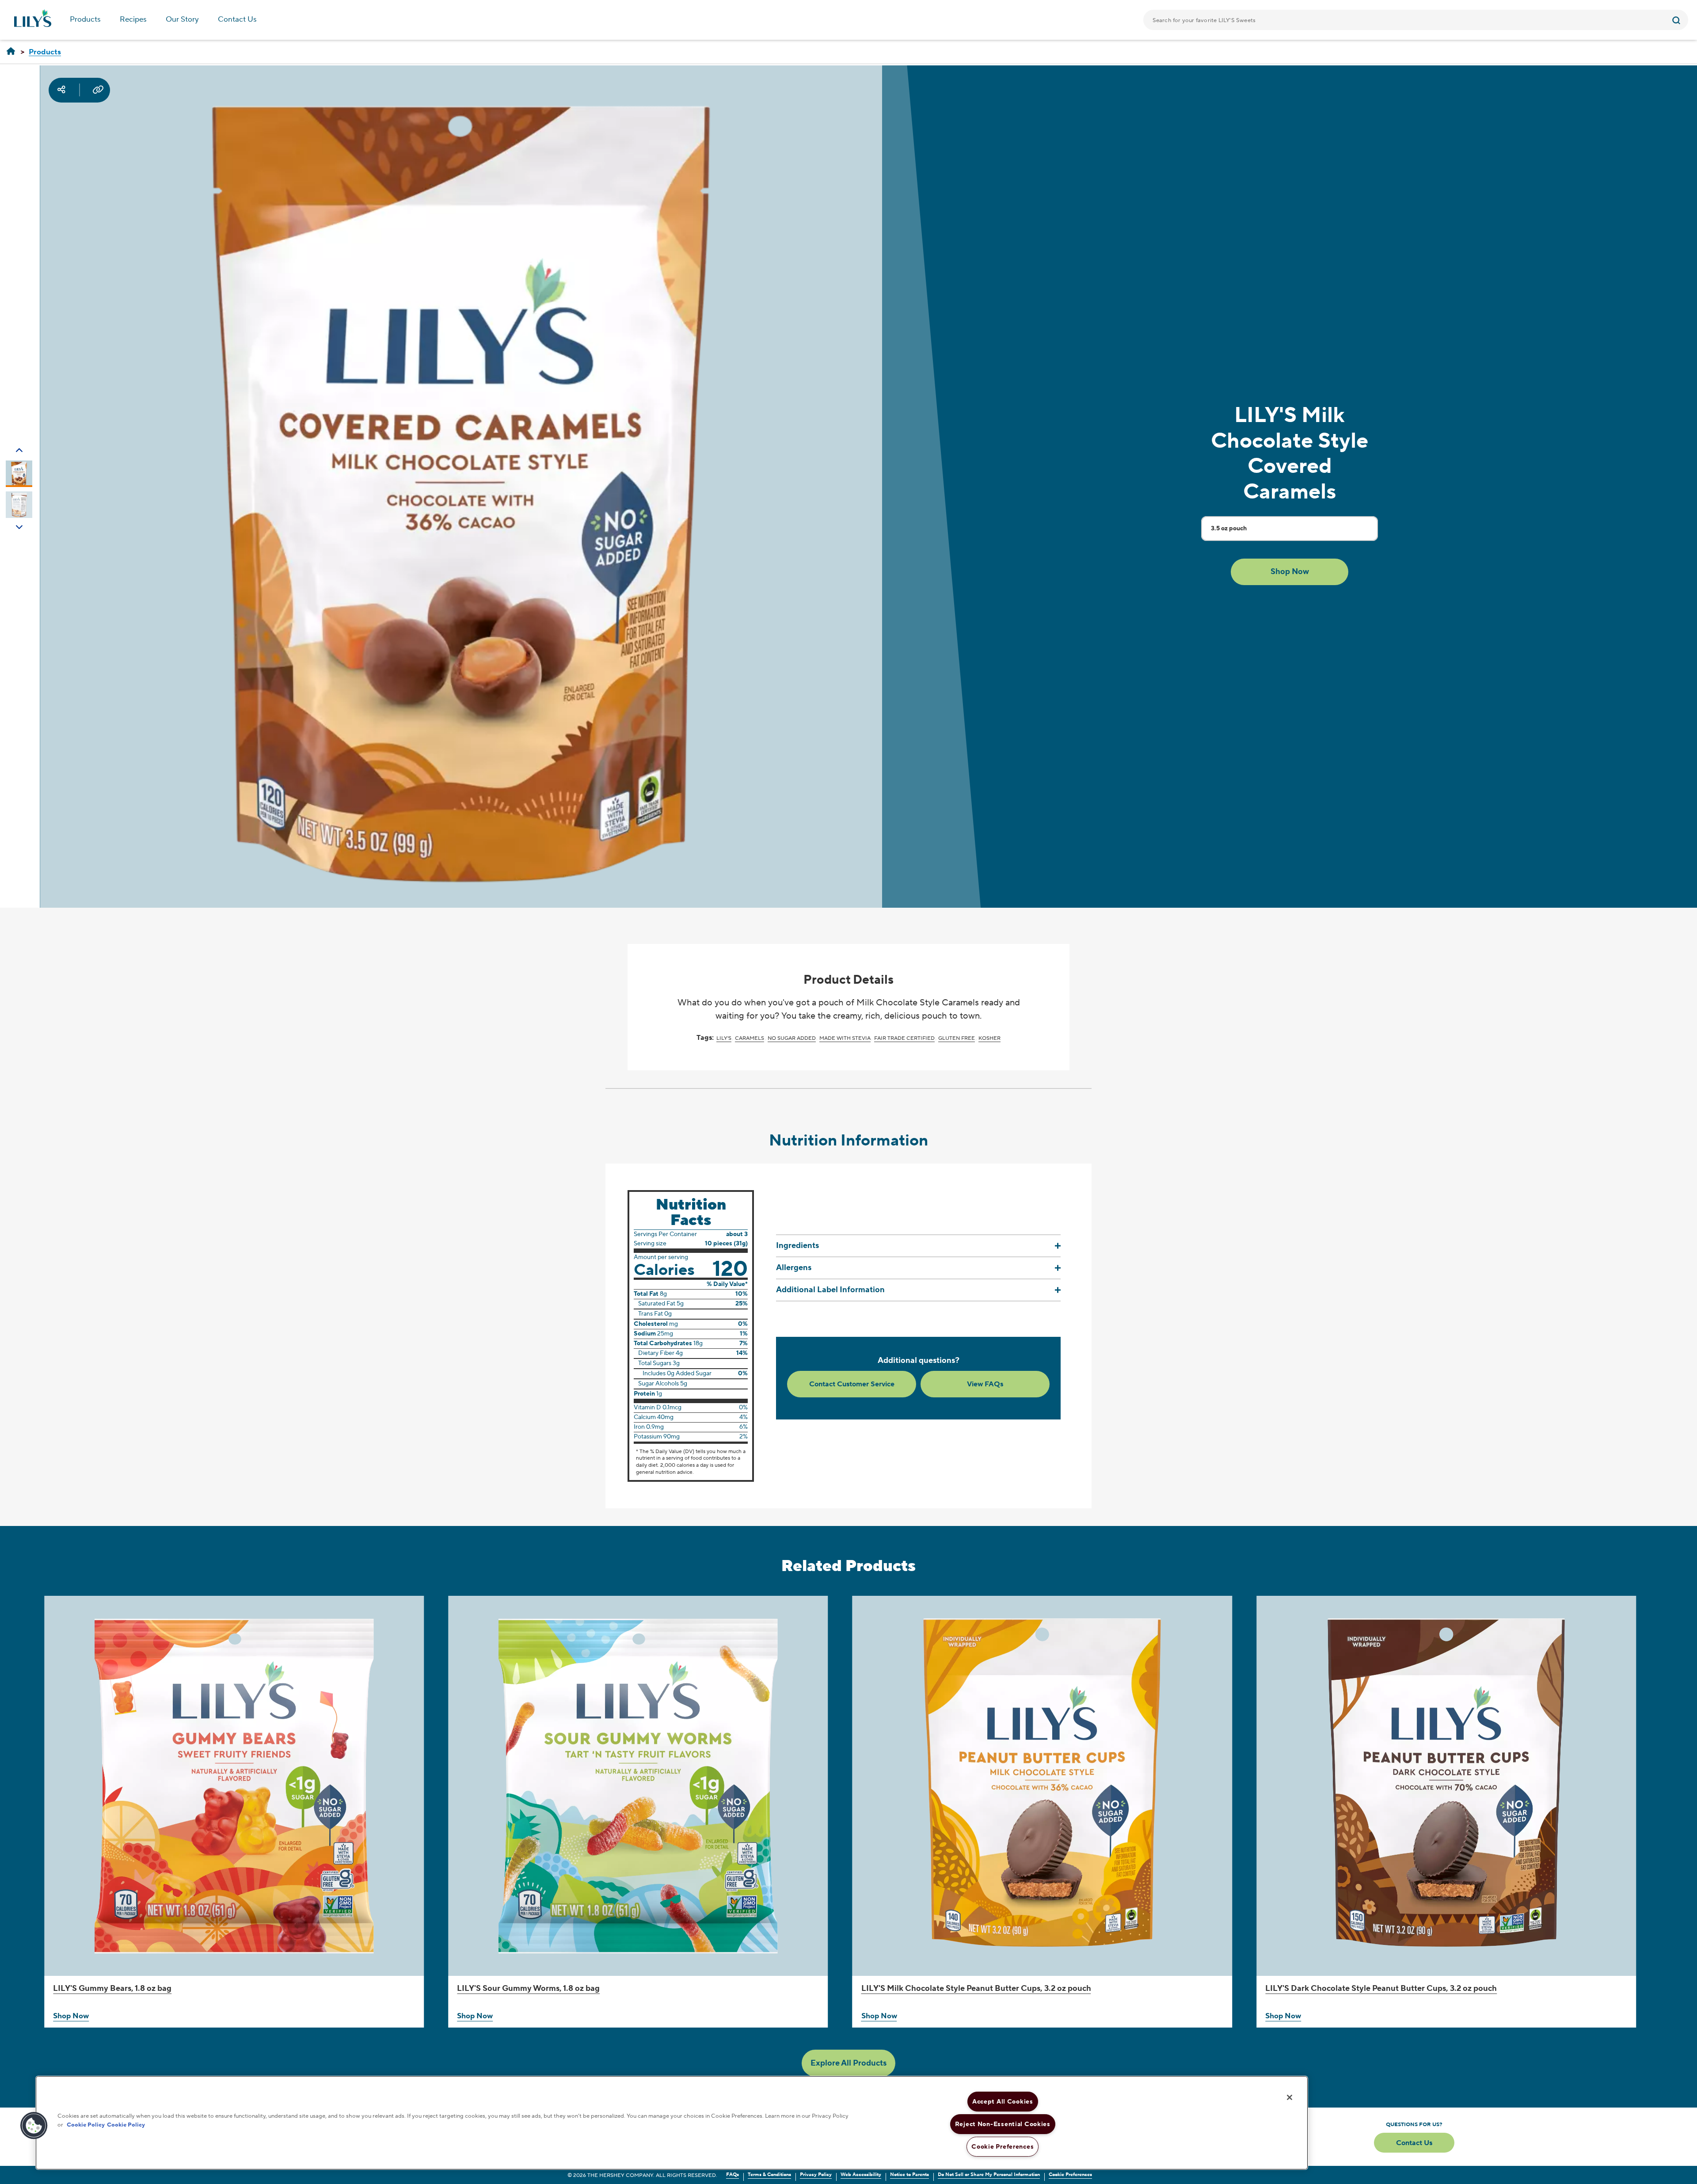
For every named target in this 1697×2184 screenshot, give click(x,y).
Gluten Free (957, 1038)
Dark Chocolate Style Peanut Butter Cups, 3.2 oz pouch (1381, 1988)
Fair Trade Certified (904, 1038)
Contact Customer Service (852, 1384)
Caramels (750, 1038)
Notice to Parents (909, 2175)
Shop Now (71, 2016)
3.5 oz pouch (1229, 532)
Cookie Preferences (1070, 2175)
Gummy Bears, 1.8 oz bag (112, 1988)
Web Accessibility (861, 2175)
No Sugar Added (792, 1038)
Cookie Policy (86, 2124)
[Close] (1290, 2097)
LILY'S (724, 1038)
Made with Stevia (845, 1038)
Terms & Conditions (769, 2175)
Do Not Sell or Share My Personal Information (989, 2175)
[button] (1290, 572)
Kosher (989, 1038)
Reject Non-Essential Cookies (1003, 2124)
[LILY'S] (11, 52)
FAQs (732, 2175)
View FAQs (985, 1384)
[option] (19, 474)
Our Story (182, 19)
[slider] (848, 1816)
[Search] (1677, 20)
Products (85, 19)
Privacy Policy (816, 2175)
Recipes (133, 19)
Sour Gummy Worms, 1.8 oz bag (528, 1988)
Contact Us (237, 19)
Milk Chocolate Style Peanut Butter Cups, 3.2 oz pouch (976, 1988)
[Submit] (1677, 20)
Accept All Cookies (1003, 2102)
